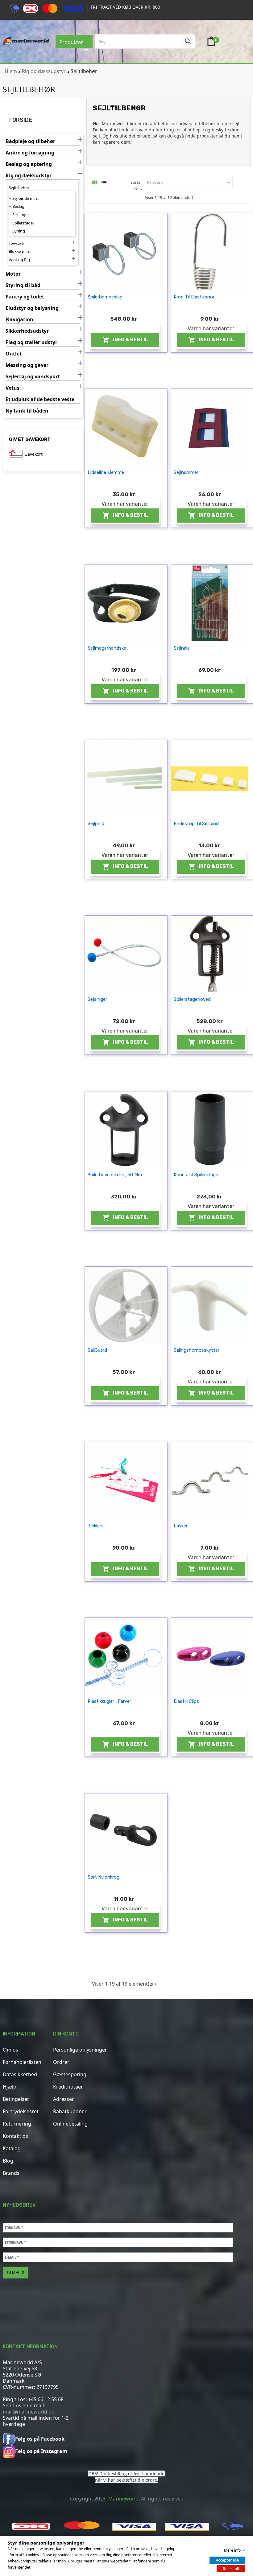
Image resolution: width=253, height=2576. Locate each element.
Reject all (231, 2569)
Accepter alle (227, 2560)
